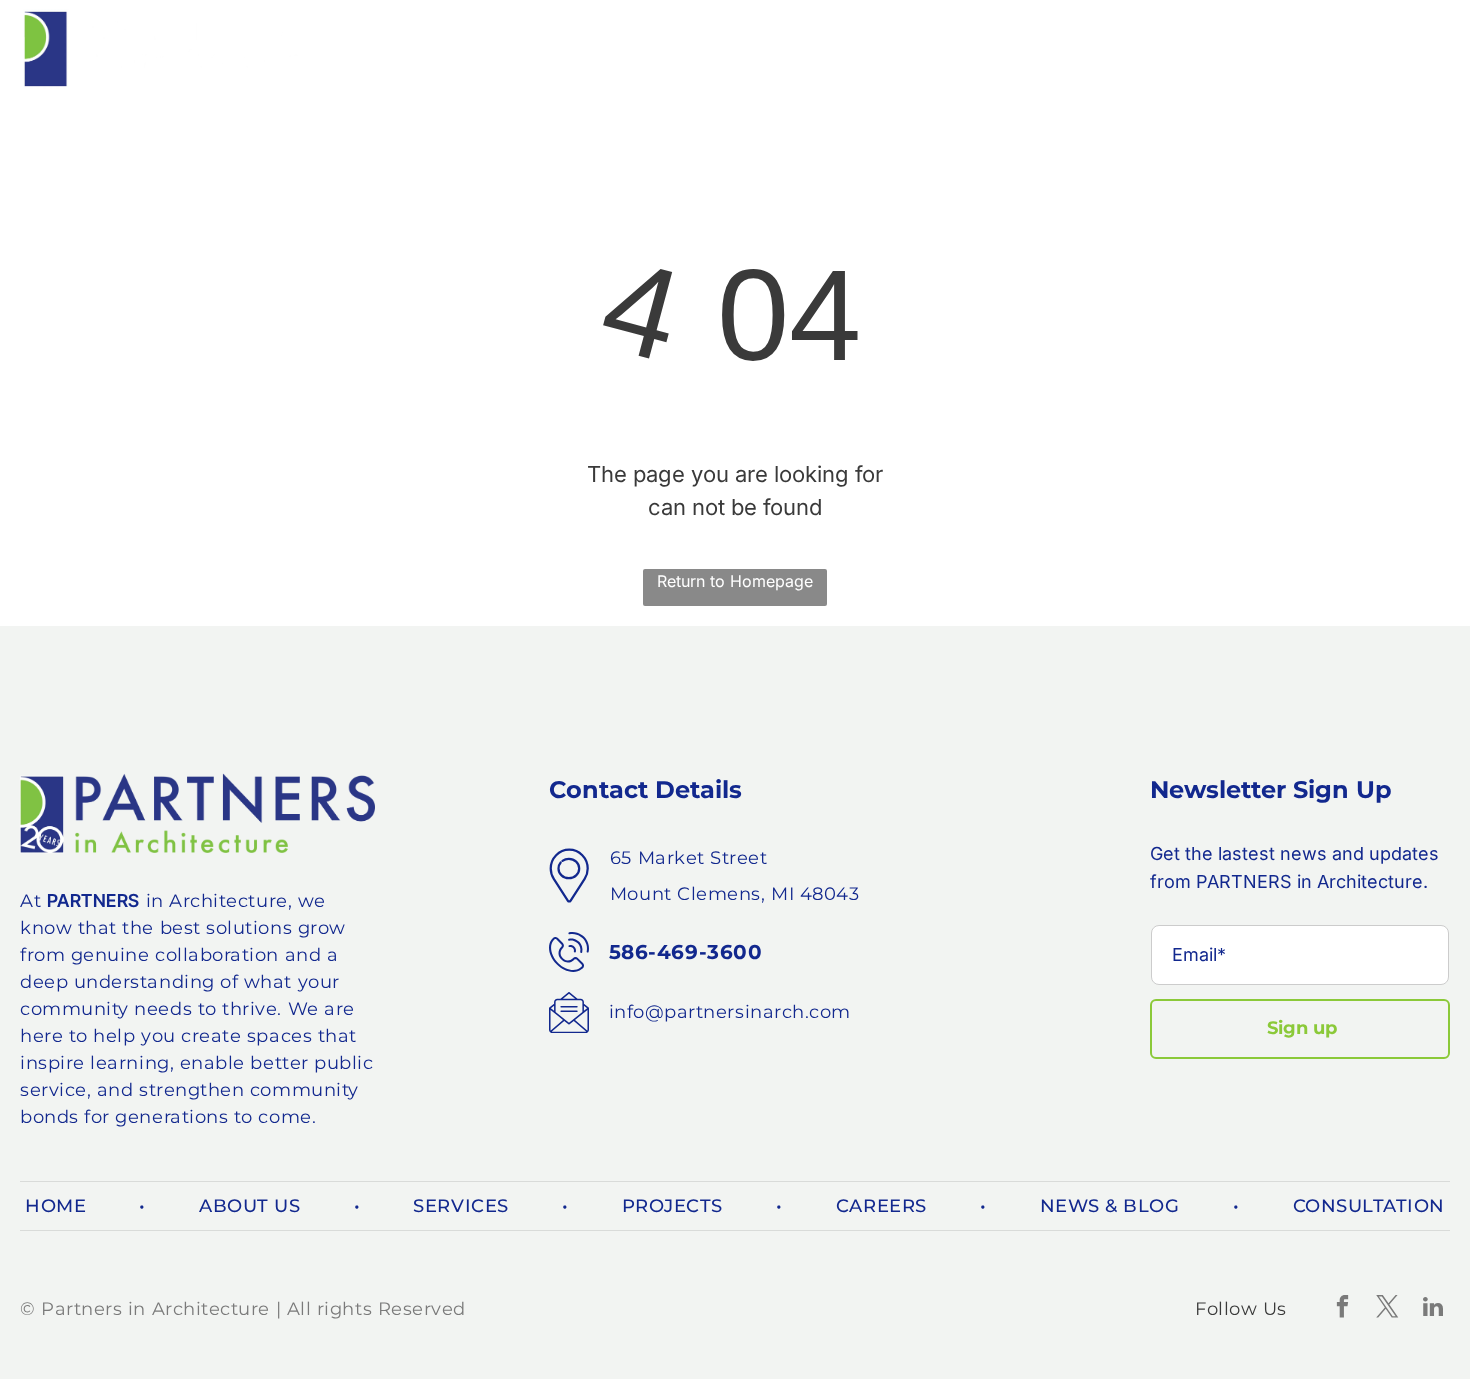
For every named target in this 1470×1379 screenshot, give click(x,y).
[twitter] (1387, 1309)
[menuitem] (439, 49)
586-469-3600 (686, 952)
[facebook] (1342, 1309)
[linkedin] (1432, 1309)
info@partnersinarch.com (730, 1012)
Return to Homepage (735, 581)
